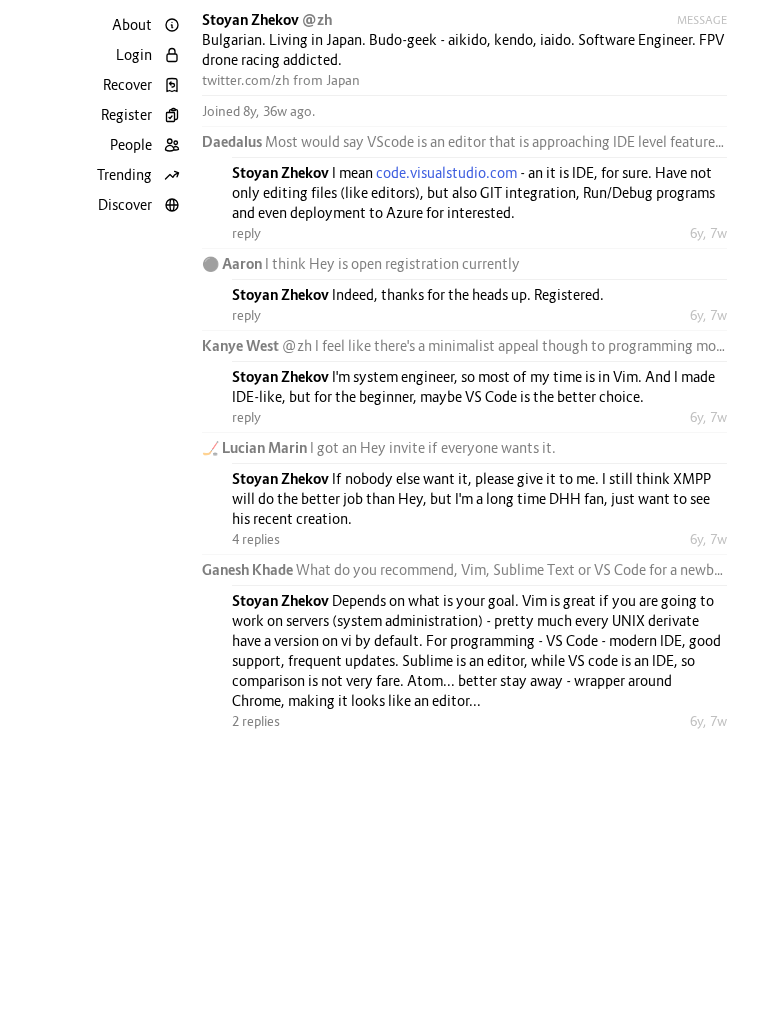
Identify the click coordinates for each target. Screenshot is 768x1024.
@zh (317, 19)
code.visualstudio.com (446, 172)
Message (702, 20)
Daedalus (233, 141)
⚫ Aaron (233, 263)
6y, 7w (708, 233)
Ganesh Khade (249, 569)
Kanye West (242, 345)
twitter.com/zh (246, 80)
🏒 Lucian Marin (256, 447)
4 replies (256, 539)
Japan (343, 80)
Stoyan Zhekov (252, 19)
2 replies (256, 721)
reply (246, 233)
